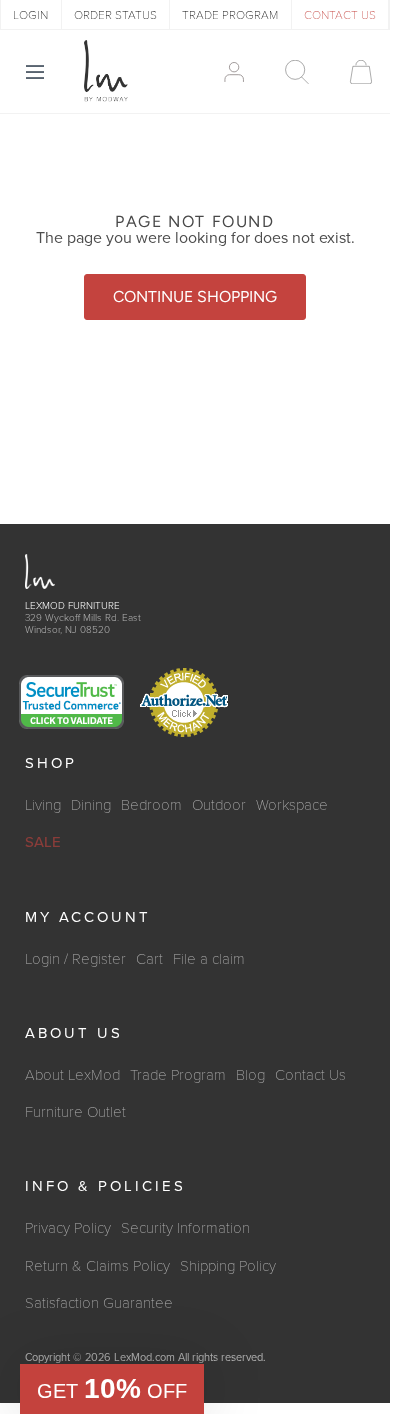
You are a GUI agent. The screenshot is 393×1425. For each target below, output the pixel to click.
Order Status (115, 15)
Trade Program (178, 1075)
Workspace (292, 805)
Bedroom (151, 805)
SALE (43, 842)
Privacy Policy (68, 1228)
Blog (250, 1075)
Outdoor (219, 805)
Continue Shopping (195, 296)
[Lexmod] (106, 71)
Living (43, 805)
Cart (149, 959)
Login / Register (75, 959)
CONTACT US (340, 15)
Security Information (185, 1228)
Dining (91, 805)
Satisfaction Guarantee (99, 1303)
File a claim (209, 959)
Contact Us (310, 1075)
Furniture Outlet (75, 1112)
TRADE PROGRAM (230, 15)
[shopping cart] (351, 72)
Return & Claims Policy (97, 1266)
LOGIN (30, 15)
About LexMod (72, 1075)
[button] (112, 1389)
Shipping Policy (228, 1266)
